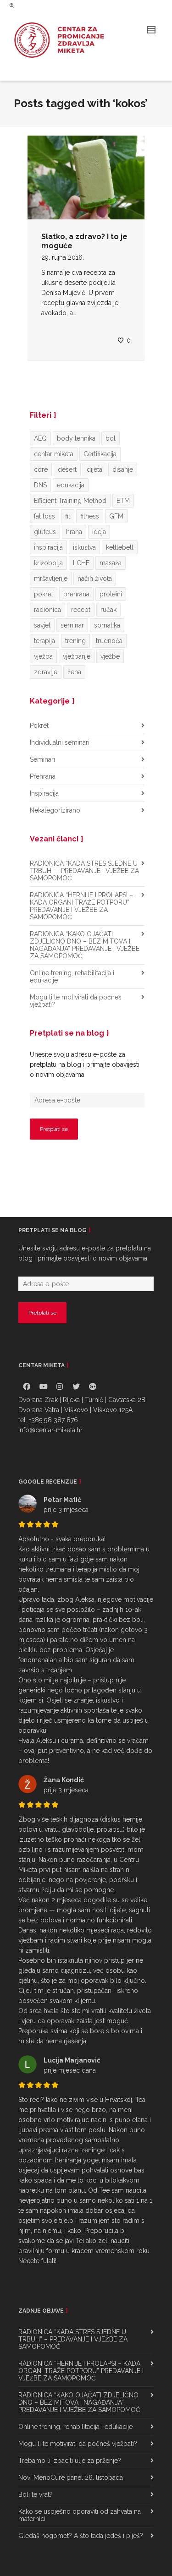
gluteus (45, 532)
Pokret (39, 726)
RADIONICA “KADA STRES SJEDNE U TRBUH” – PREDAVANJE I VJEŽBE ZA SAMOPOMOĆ (84, 871)
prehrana (76, 594)
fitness (90, 516)
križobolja (48, 563)
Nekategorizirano (55, 810)
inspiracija (48, 547)
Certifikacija (100, 454)
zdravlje (46, 672)
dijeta (94, 469)
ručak (108, 610)
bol (111, 438)
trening (75, 641)
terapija (44, 641)
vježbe (110, 656)
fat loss (44, 516)
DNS (40, 485)
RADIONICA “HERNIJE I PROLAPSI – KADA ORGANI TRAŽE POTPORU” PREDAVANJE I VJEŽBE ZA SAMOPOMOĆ (81, 906)
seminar (72, 625)
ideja (99, 532)
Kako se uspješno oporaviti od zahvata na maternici (80, 2515)
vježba (43, 656)
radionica (47, 610)
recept (81, 610)
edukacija (71, 485)
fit (68, 516)
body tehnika (76, 438)
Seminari (42, 759)
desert (67, 469)
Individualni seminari (60, 742)
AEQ (40, 438)
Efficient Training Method (70, 501)
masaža (111, 563)
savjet (42, 625)
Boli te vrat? (36, 2494)
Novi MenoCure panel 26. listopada (71, 2478)
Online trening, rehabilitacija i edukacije (72, 977)
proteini (111, 594)
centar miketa (54, 454)
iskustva (84, 547)
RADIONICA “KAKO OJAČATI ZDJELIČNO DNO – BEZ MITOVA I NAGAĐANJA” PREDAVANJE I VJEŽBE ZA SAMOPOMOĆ (85, 945)
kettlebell (120, 547)
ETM (123, 501)
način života (95, 579)
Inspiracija (44, 793)
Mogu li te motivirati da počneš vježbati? (76, 1001)
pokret (44, 594)
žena (74, 672)
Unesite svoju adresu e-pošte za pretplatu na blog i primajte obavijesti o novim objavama (85, 1064)
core (41, 469)
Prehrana (43, 776)
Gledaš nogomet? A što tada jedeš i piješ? (81, 2536)
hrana (74, 532)
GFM (116, 516)
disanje (123, 469)
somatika (107, 625)
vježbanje (77, 656)
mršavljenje (51, 579)
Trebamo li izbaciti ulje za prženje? (70, 2461)
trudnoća (109, 641)
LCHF (81, 563)
